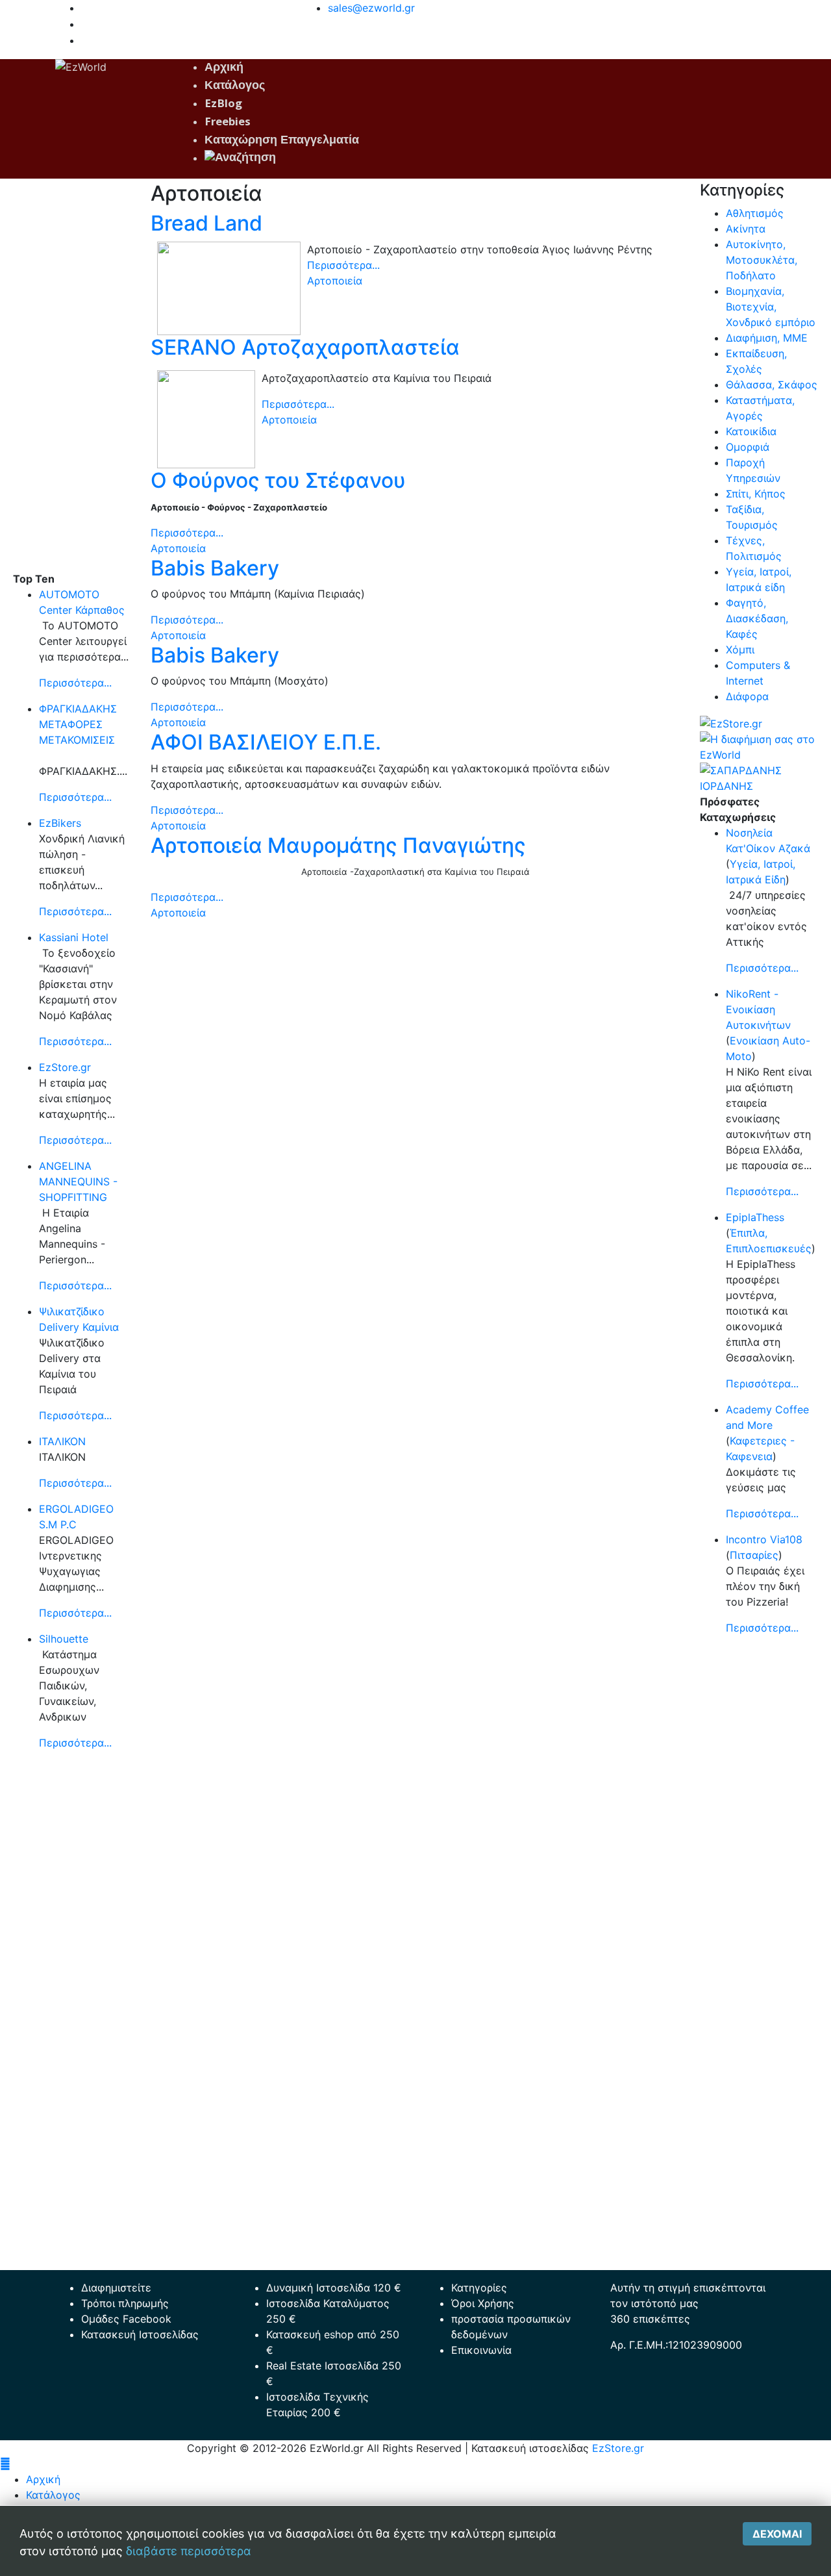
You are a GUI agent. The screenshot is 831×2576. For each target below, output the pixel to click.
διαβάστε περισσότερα (189, 2551)
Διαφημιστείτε (116, 2288)
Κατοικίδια (751, 431)
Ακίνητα (746, 229)
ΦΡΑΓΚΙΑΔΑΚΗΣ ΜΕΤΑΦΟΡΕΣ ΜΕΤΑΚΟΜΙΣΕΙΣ (78, 724)
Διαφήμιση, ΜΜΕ (767, 338)
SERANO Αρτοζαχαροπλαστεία (305, 347)
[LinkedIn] (85, 40)
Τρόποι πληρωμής (125, 2303)
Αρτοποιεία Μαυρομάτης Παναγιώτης (338, 845)
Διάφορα (747, 696)
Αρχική (224, 69)
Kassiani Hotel (74, 937)
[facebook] (85, 8)
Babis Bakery (215, 568)
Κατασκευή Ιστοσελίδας (140, 2334)
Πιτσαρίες (754, 1555)
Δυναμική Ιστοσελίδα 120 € (334, 2288)
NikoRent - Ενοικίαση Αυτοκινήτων (758, 1009)
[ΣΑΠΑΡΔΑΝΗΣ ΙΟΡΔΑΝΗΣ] (759, 777)
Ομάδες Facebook (126, 2319)
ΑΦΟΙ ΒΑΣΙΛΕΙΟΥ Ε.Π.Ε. (266, 742)
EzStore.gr (65, 1067)
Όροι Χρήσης (483, 2303)
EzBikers (60, 823)
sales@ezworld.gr (371, 8)
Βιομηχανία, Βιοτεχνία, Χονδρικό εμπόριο (771, 307)
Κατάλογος (235, 87)
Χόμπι (740, 650)
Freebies (228, 123)
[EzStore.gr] (731, 722)
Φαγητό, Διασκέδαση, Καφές (757, 618)
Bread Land (206, 223)
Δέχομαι (777, 2534)
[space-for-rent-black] (759, 746)
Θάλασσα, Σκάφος (772, 385)
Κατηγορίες (479, 2288)
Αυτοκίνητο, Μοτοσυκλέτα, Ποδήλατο (762, 260)
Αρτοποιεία (335, 281)
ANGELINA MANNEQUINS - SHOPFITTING (78, 1181)
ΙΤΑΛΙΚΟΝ (62, 1441)
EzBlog (223, 105)
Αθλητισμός (755, 213)
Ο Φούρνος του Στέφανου (278, 480)
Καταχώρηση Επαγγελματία (282, 141)
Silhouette (64, 1639)
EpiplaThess (755, 1217)
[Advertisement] (72, 376)
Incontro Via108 (764, 1539)
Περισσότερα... (75, 683)
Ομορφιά (748, 447)
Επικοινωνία (481, 2350)
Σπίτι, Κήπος (756, 494)
